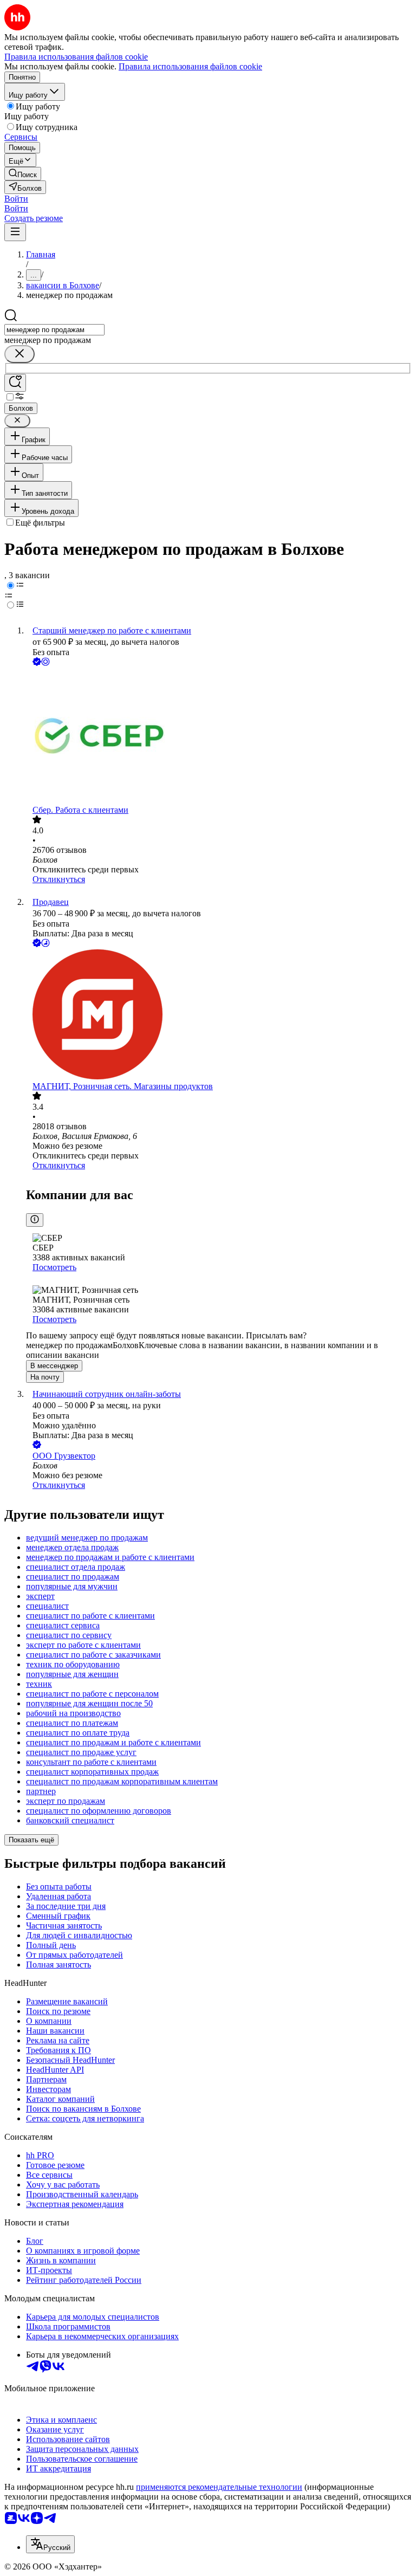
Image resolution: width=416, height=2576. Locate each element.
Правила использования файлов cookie (190, 66)
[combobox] (54, 330)
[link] (23, 174)
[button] (16, 199)
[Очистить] (19, 354)
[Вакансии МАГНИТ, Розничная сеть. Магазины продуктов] (219, 1015)
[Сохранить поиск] (15, 383)
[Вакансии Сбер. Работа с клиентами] (219, 737)
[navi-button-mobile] (15, 232)
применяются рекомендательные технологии (219, 2487)
